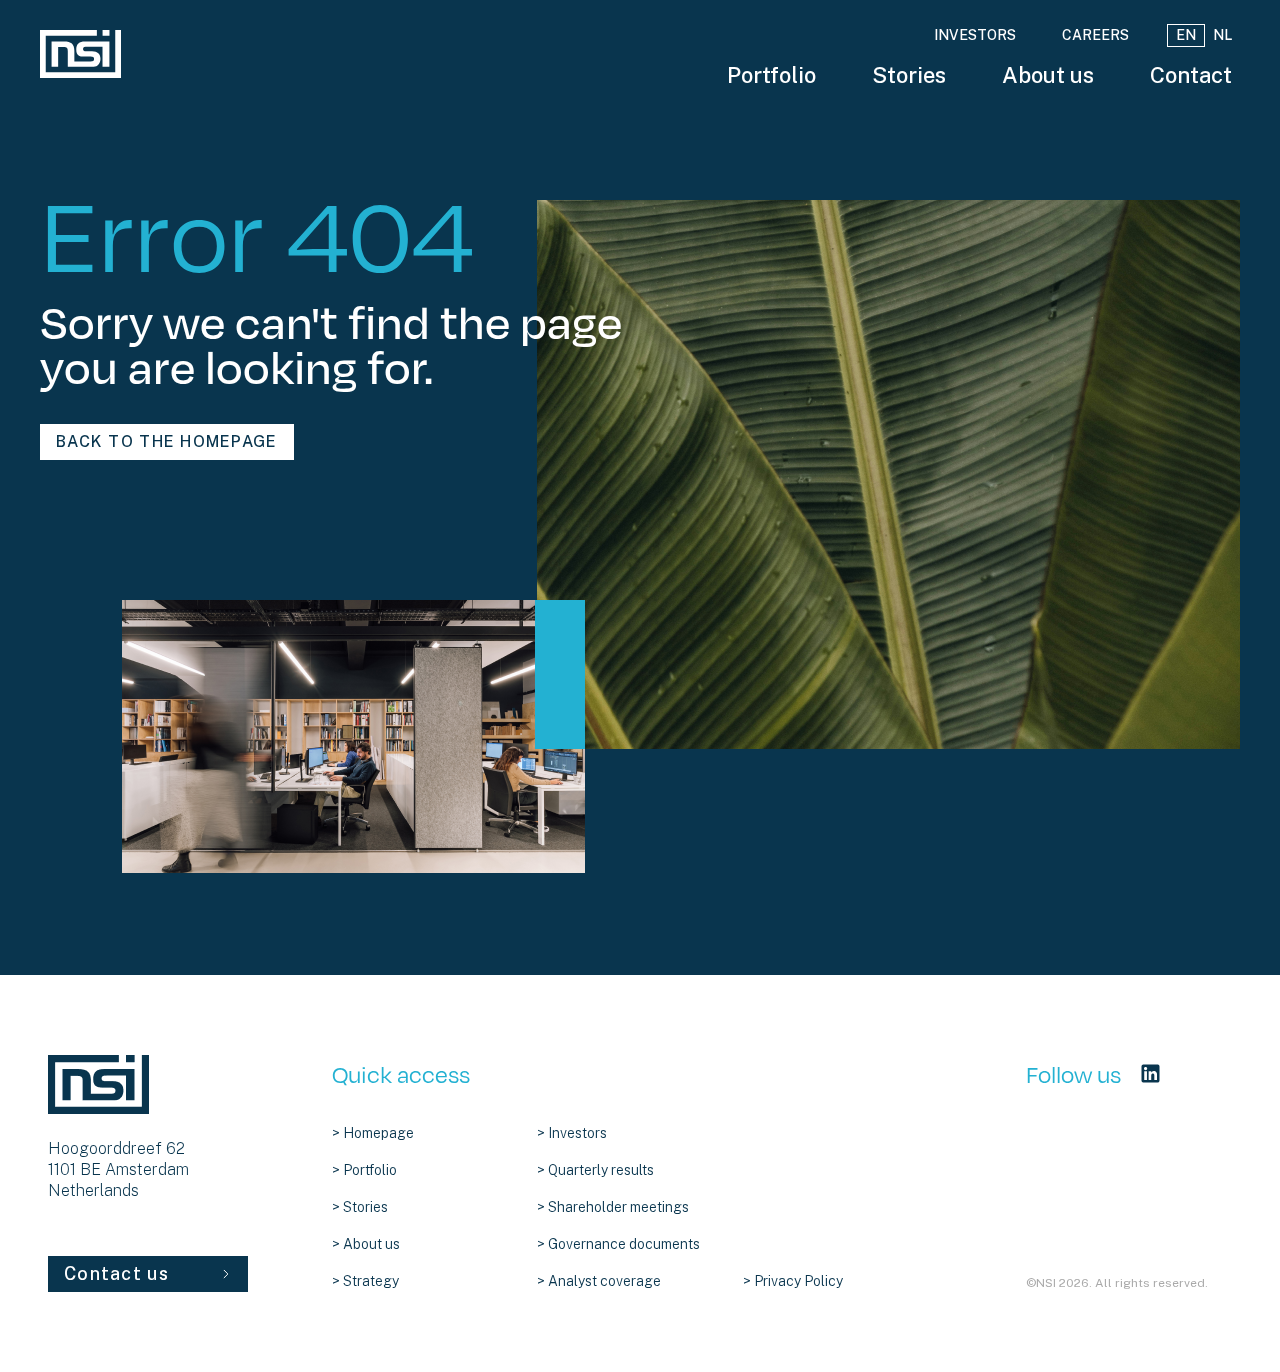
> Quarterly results (595, 1170)
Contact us (116, 1273)
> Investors (572, 1133)
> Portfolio (364, 1170)
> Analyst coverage (599, 1281)
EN (1186, 35)
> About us (366, 1244)
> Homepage (373, 1133)
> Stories (360, 1207)
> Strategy (365, 1281)
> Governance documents (618, 1244)
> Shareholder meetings (613, 1207)
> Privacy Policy (793, 1281)
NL (1222, 35)
